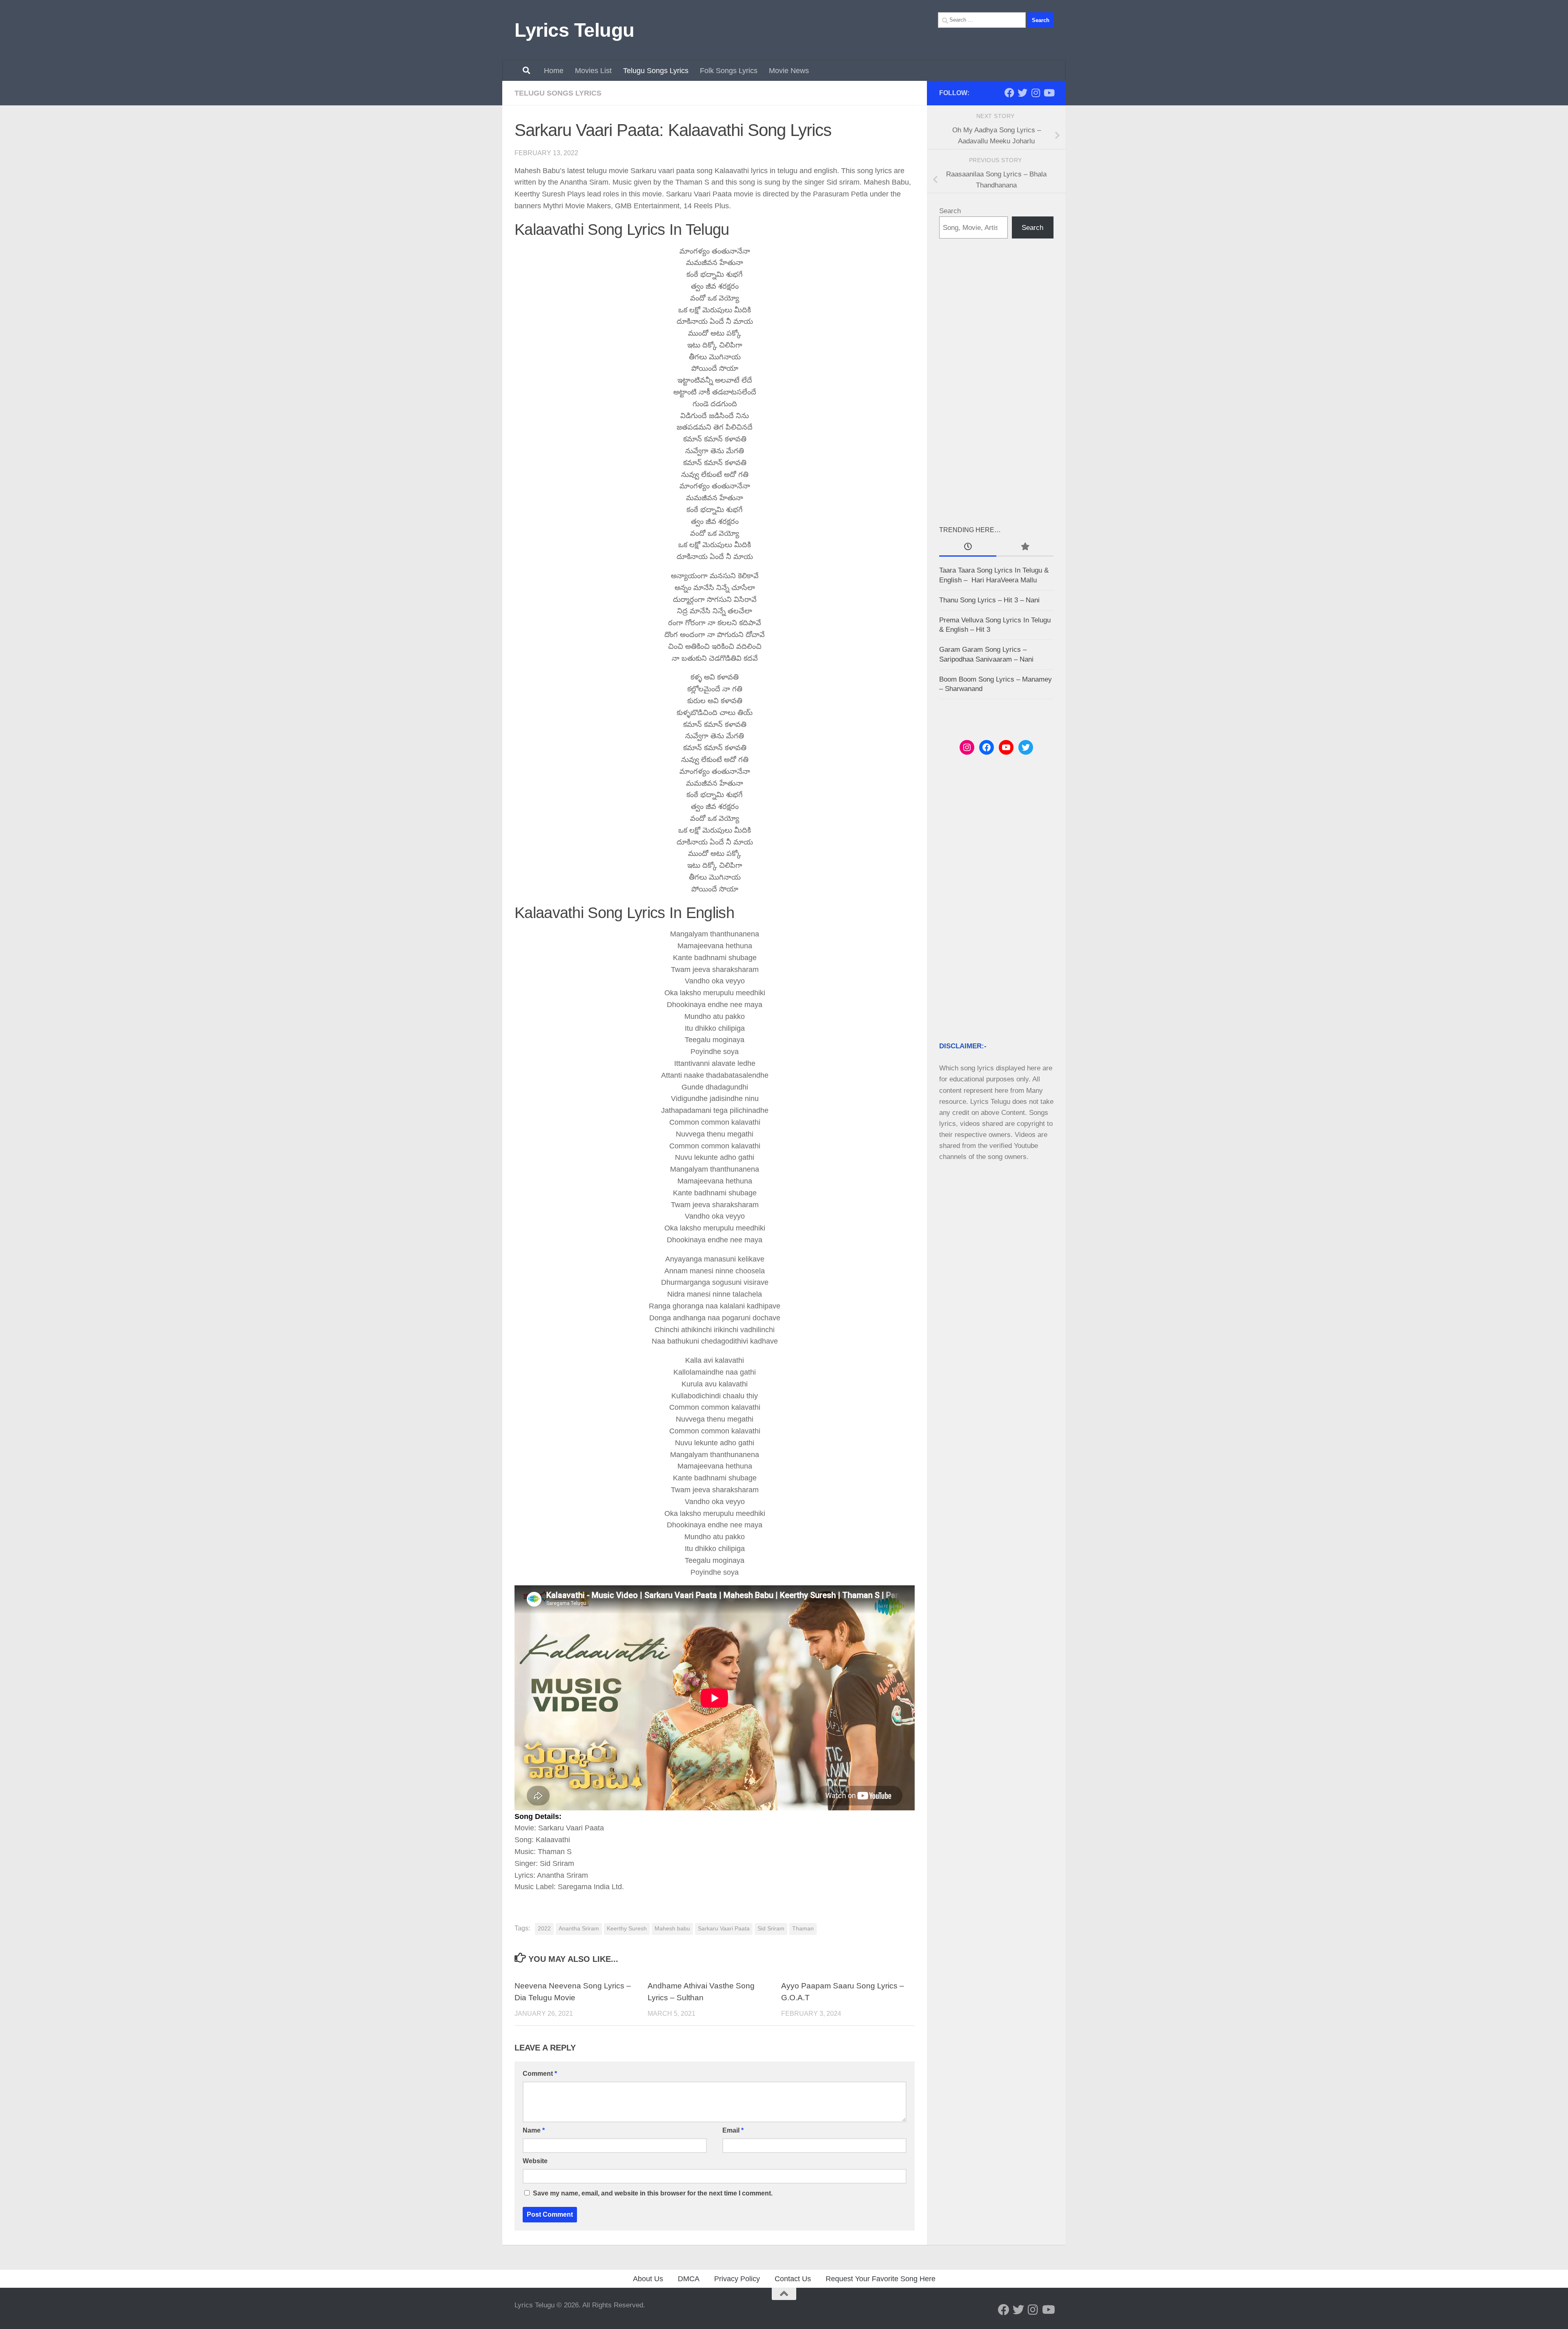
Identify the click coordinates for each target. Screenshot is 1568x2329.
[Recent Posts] (968, 547)
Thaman (803, 1929)
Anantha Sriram (579, 1929)
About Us (648, 2279)
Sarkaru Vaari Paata (724, 1929)
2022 (544, 1929)
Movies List (593, 71)
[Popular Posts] (1025, 547)
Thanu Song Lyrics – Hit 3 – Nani (989, 600)
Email (733, 2130)
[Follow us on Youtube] (1049, 93)
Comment (540, 2074)
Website (535, 2161)
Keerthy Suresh (627, 1929)
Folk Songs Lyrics (729, 71)
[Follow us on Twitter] (1022, 93)
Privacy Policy (737, 2279)
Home (554, 71)
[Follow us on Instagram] (1036, 93)
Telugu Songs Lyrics (656, 71)
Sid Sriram (771, 1929)
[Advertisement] (996, 381)
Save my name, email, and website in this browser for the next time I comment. (653, 2193)
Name (534, 2130)
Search (950, 211)
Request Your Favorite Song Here (881, 2279)
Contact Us (793, 2279)
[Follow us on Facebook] (1009, 93)
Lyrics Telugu (575, 30)
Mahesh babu (672, 1929)
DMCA (689, 2279)
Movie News (789, 71)
